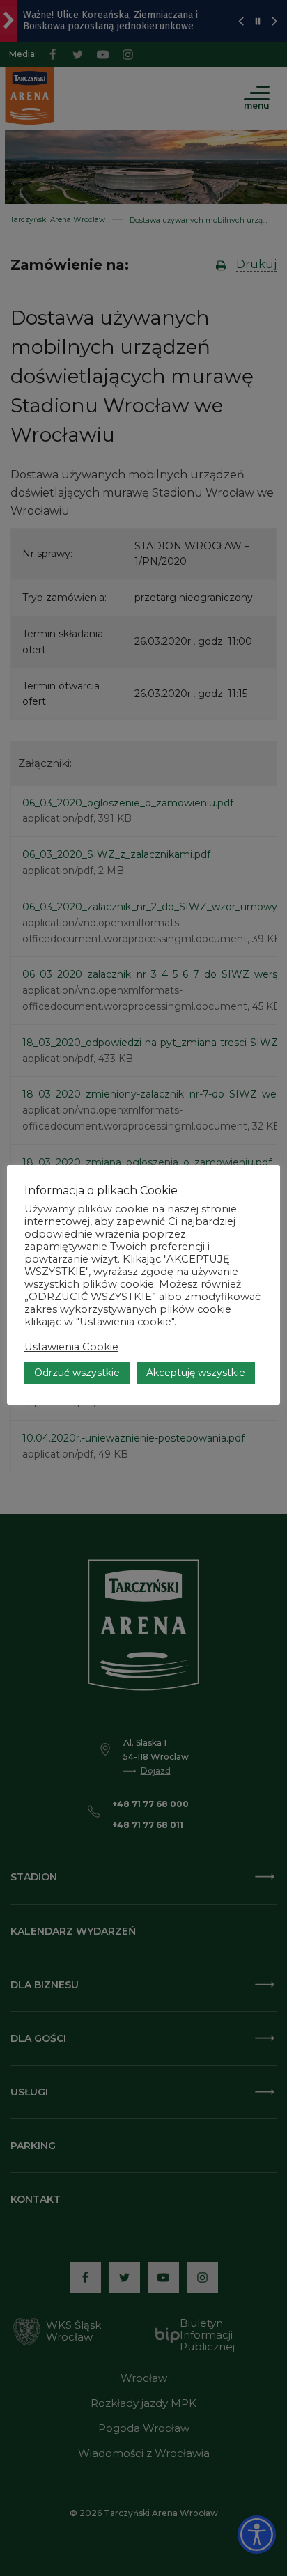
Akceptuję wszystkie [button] (196, 1373)
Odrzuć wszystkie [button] (77, 1373)
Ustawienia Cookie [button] (71, 1347)
